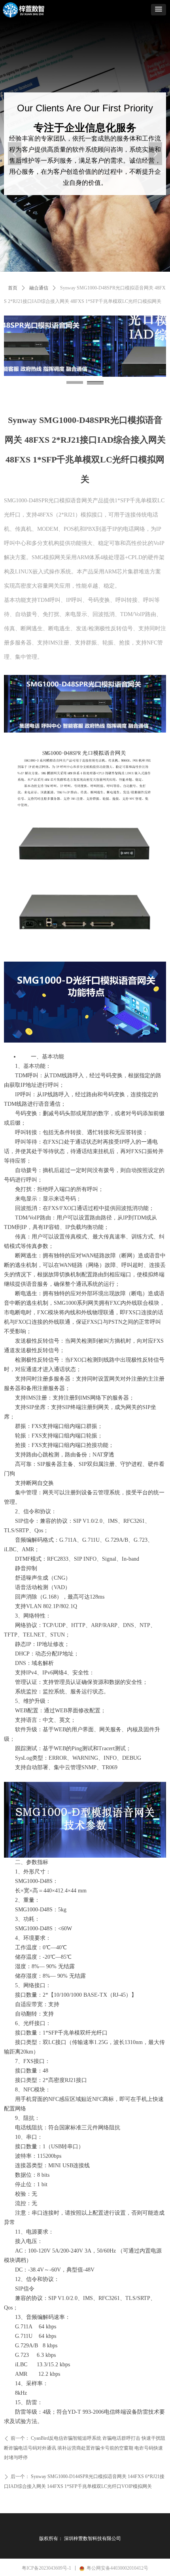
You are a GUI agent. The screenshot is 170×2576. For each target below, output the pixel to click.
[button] (159, 10)
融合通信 (39, 288)
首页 (13, 288)
